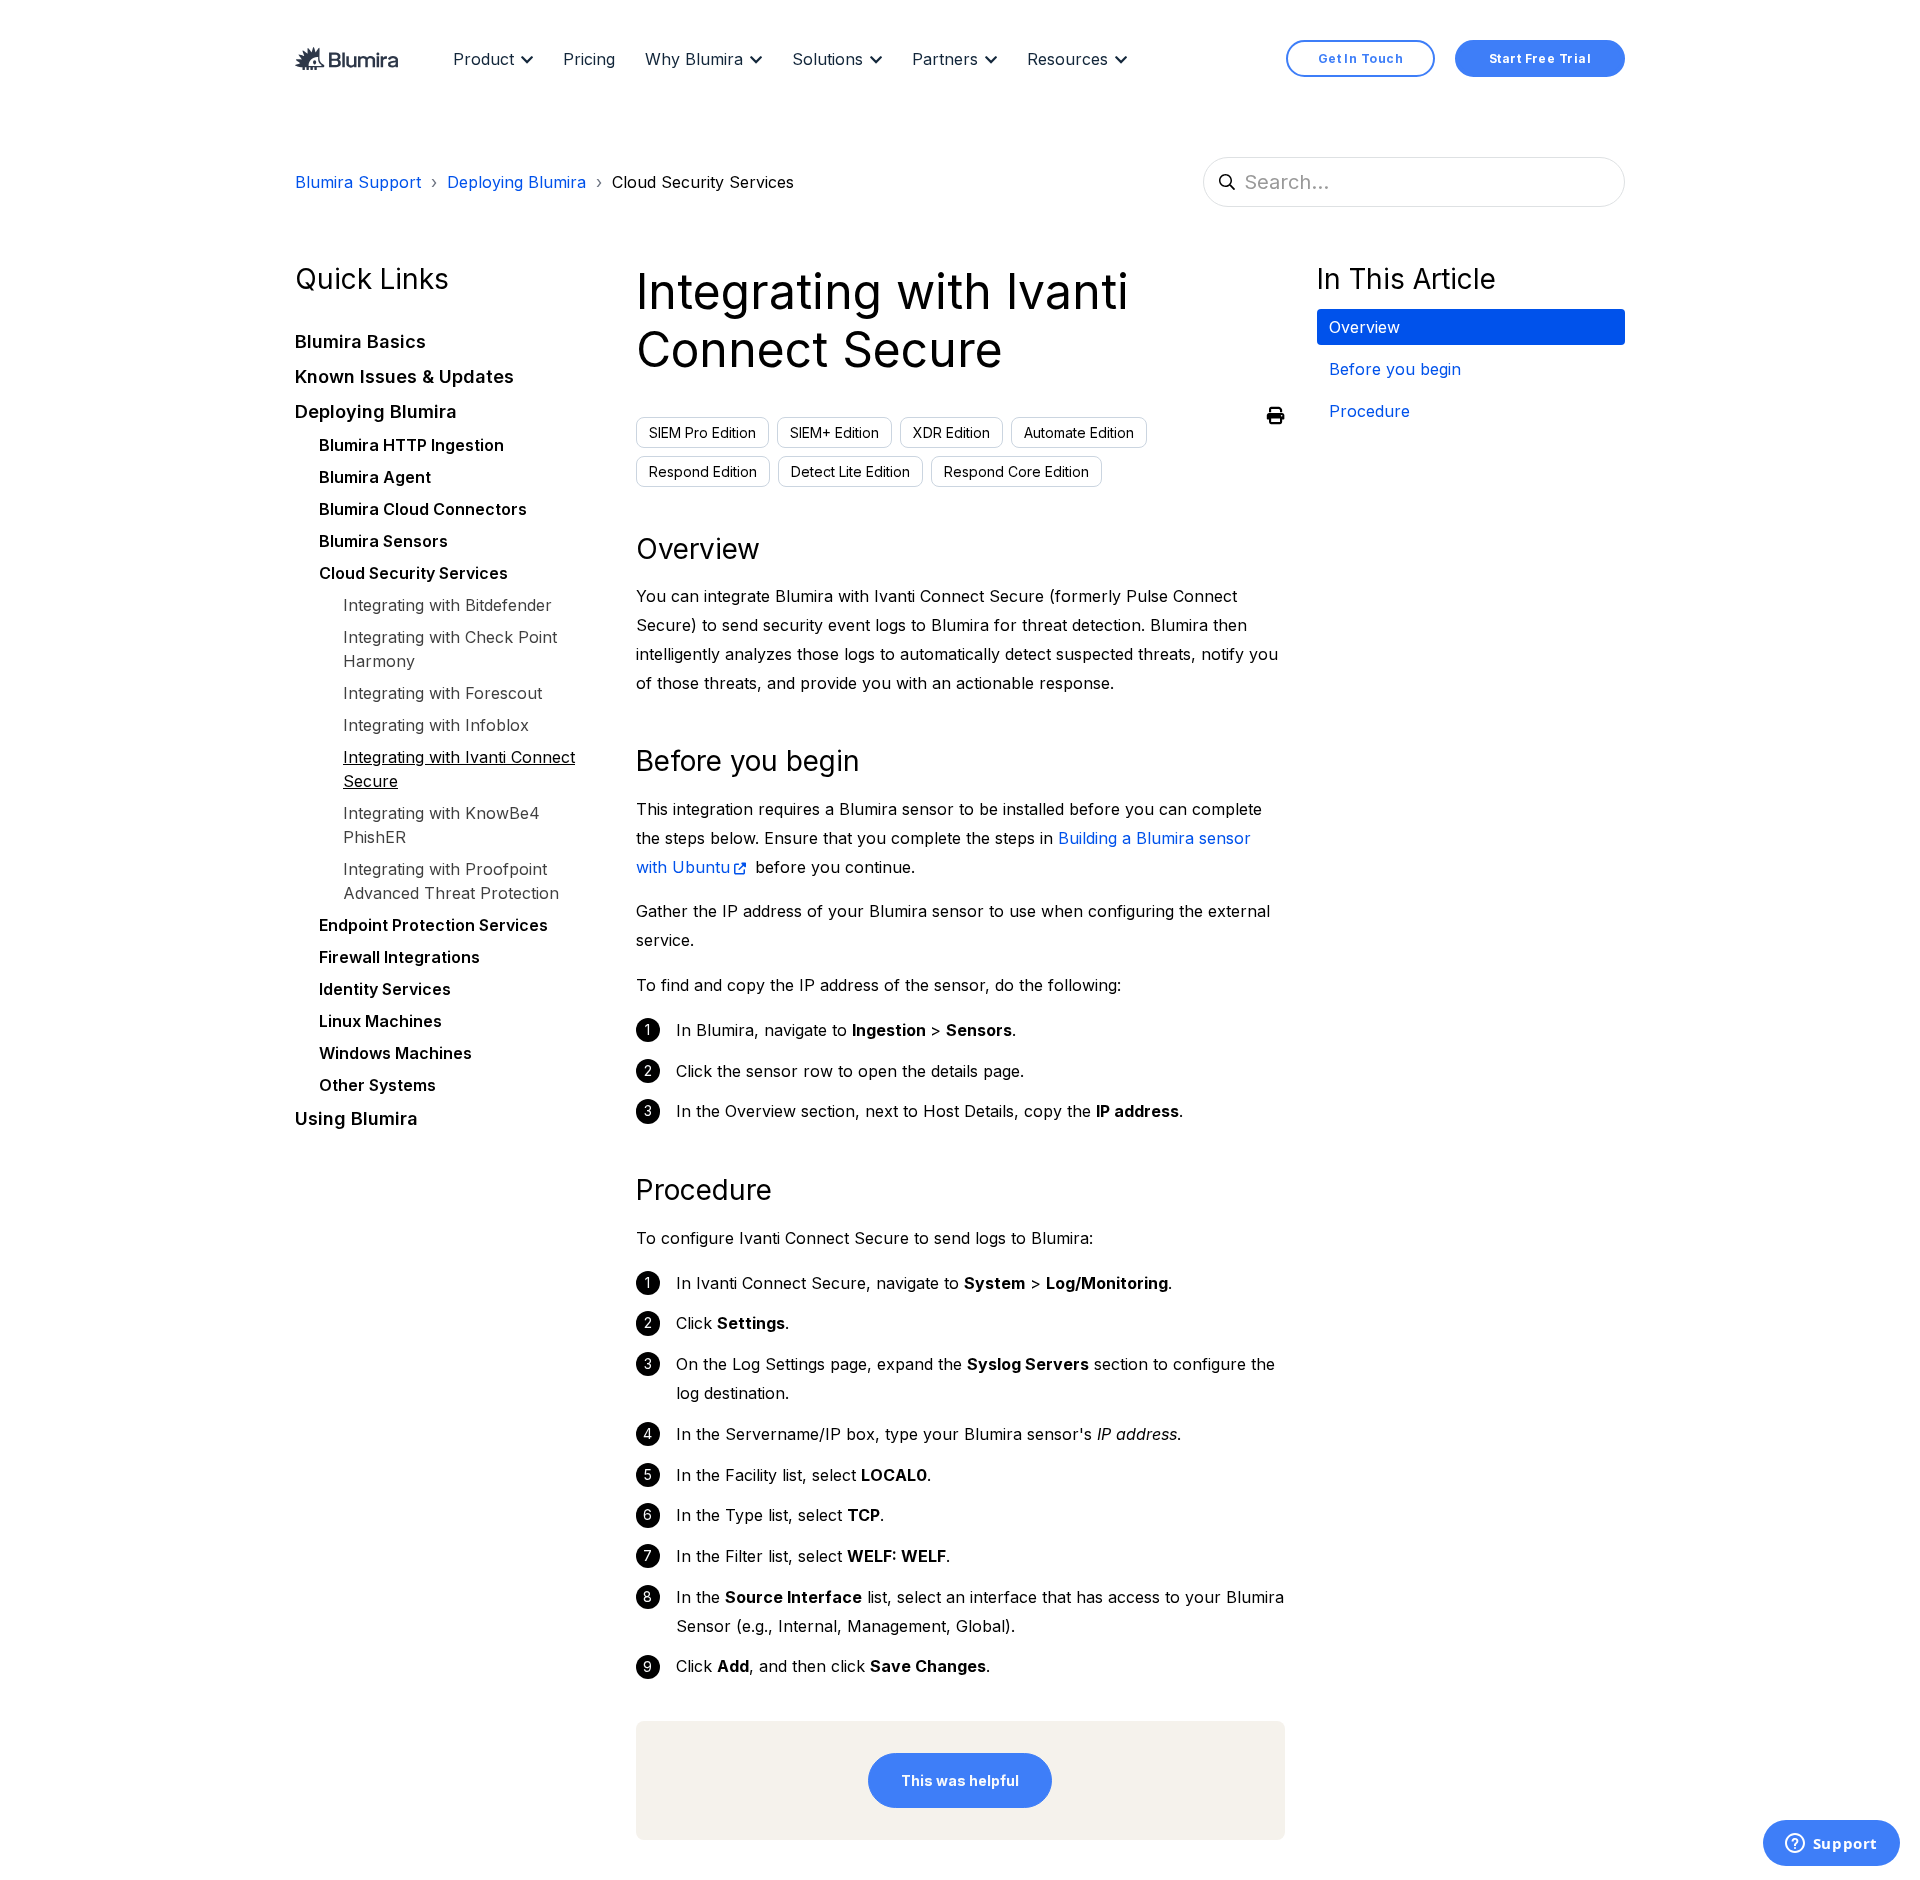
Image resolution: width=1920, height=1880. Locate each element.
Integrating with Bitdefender (447, 606)
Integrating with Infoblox (436, 726)
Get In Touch (1360, 58)
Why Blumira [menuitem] (694, 59)
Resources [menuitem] (1067, 59)
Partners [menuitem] (945, 59)
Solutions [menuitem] (827, 59)
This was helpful (960, 1780)
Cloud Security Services (703, 182)
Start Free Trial (1540, 58)
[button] (449, 342)
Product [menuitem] (483, 59)
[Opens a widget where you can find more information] (1831, 1845)
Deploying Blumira (516, 182)
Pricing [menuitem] (589, 59)
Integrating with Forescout (442, 694)
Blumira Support (358, 182)
